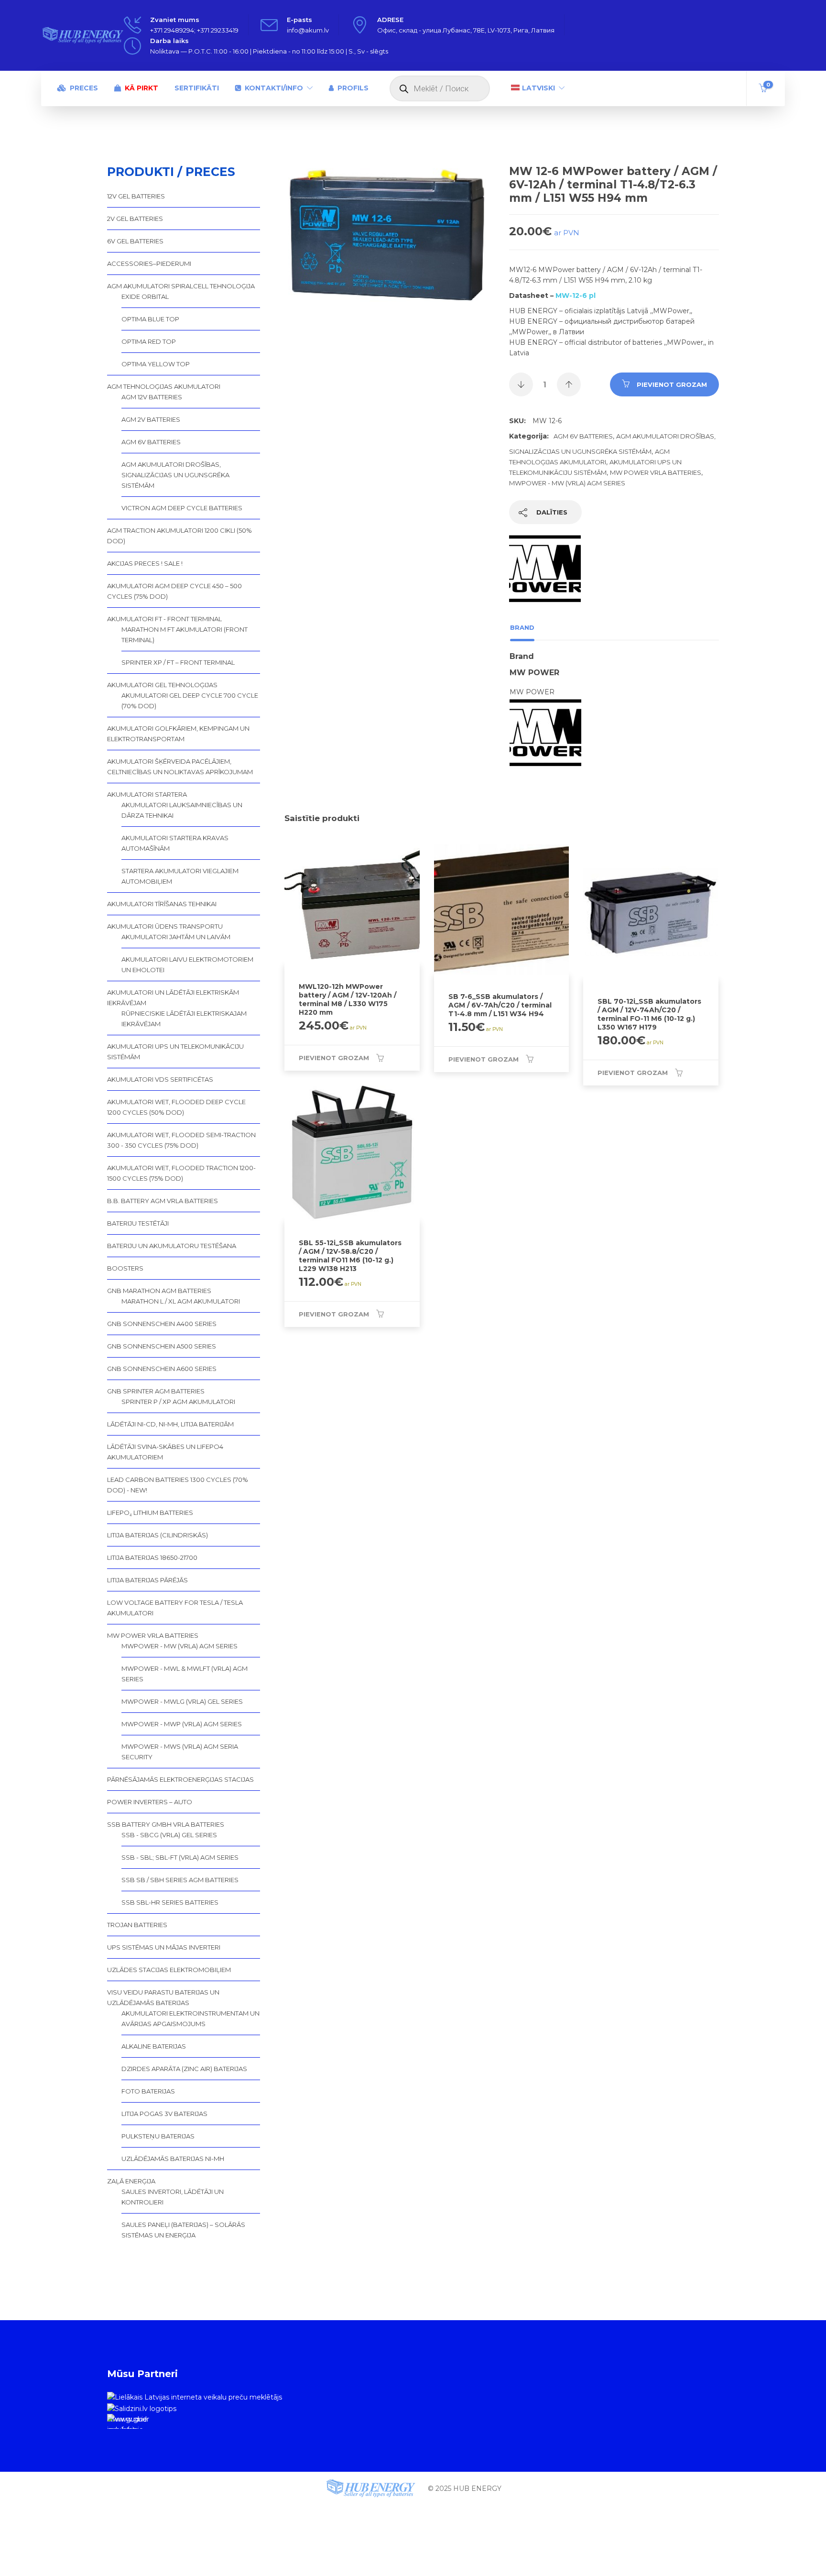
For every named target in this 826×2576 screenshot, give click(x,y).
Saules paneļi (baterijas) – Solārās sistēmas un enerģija (183, 2230)
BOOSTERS (125, 1268)
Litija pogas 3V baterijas (164, 2114)
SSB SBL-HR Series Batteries (170, 1902)
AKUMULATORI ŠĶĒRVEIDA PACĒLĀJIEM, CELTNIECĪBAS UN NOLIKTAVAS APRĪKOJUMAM (180, 767)
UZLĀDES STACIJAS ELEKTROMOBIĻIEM (169, 1970)
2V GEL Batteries (135, 219)
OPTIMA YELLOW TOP (156, 364)
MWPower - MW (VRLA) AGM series (567, 483)
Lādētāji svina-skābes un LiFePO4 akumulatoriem (165, 1452)
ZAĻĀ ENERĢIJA (131, 2181)
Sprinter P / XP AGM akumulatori (178, 1402)
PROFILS (353, 88)
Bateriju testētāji (138, 1223)
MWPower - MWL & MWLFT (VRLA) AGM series (185, 1674)
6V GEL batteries (135, 241)
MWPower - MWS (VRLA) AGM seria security (180, 1752)
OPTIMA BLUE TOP (150, 319)
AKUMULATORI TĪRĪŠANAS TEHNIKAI (162, 904)
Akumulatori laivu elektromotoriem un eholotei (187, 965)
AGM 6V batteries (583, 436)
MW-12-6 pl (576, 296)
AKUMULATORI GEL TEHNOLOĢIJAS (162, 685)
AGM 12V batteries (152, 397)
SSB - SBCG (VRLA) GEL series (169, 1835)
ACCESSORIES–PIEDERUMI (149, 263)
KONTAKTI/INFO (274, 88)
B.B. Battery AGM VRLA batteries (163, 1201)
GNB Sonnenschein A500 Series (162, 1346)
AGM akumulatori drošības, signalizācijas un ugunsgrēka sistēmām (175, 475)
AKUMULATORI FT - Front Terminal (164, 619)
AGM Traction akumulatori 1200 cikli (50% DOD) (179, 536)
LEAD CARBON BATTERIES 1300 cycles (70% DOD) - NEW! (178, 1485)
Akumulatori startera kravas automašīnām (175, 843)
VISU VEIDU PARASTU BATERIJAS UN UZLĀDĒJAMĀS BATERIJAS (163, 1997)
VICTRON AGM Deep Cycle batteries (182, 508)
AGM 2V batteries (151, 419)
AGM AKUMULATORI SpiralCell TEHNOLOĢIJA (181, 286)
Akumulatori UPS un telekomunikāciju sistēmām (175, 1052)
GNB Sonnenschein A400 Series (162, 1324)
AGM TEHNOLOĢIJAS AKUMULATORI (164, 386)
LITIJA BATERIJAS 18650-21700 (152, 1557)
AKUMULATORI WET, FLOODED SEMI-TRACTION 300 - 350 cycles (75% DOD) (181, 1140)
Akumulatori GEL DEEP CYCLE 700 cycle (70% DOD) (190, 701)
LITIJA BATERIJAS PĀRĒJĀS (147, 1580)
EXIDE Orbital (145, 296)
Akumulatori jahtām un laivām (176, 937)
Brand (522, 627)
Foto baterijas (148, 2091)
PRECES (84, 88)
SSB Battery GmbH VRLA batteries (166, 1824)
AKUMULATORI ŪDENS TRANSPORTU (165, 926)
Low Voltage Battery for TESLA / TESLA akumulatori (175, 1608)
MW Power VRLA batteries (656, 472)
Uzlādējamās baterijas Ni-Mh (173, 2159)
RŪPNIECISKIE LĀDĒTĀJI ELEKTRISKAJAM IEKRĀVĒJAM (184, 1019)
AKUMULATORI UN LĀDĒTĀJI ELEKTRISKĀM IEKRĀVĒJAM (173, 998)
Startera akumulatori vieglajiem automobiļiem (180, 876)
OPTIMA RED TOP (149, 341)
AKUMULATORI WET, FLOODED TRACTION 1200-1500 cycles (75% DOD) (181, 1173)
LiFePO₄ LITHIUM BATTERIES (150, 1513)
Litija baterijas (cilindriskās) (158, 1535)
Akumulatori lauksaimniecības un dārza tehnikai (182, 810)
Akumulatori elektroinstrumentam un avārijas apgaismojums (190, 2018)
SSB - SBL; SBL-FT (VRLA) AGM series (180, 1857)
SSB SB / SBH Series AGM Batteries (180, 1880)
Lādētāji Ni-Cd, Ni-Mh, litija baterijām (170, 1424)
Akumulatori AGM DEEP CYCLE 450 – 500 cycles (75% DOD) (174, 591)
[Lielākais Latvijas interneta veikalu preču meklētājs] (195, 2397)
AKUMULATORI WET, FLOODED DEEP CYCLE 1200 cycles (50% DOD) (176, 1107)
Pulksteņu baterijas (158, 2136)
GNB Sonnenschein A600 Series (162, 1369)
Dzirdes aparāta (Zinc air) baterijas (184, 2069)
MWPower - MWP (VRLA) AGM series (182, 1724)
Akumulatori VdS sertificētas (160, 1079)
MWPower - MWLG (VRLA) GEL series (182, 1701)
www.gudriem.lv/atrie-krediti (127, 2422)
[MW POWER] (545, 574)
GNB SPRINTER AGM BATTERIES (156, 1391)
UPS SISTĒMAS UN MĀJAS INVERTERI (164, 1947)
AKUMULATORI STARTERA (147, 794)
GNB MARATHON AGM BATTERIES (159, 1291)
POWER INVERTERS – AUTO (150, 1802)
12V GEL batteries (136, 196)
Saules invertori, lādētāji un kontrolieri (173, 2197)
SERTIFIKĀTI (197, 88)
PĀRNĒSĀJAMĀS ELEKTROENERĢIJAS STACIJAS (180, 1779)
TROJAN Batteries (137, 1925)
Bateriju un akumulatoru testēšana (172, 1246)
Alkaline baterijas (154, 2046)
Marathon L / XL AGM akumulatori (181, 1301)
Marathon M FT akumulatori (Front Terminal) (185, 635)
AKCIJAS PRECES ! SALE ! (145, 563)
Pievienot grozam (672, 384)
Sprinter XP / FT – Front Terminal (178, 662)
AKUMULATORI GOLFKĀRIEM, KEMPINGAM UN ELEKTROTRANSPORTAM (178, 734)
